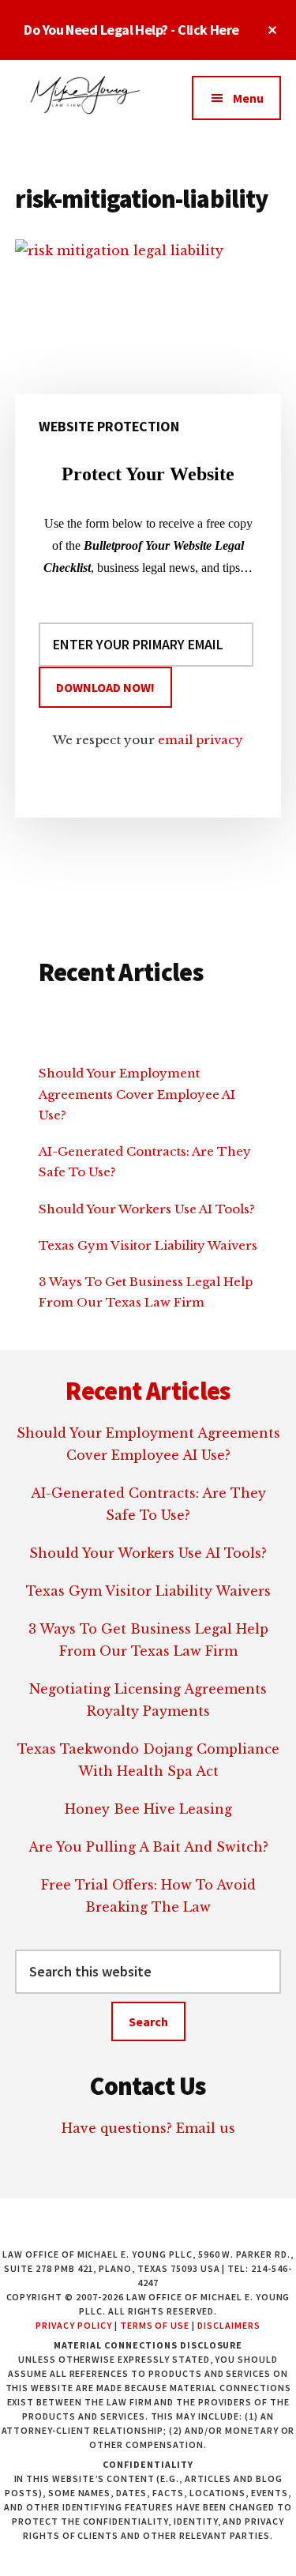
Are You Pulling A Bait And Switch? (148, 1847)
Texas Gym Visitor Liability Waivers (148, 1245)
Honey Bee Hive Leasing (148, 1809)
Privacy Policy (73, 2325)
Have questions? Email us (148, 2128)
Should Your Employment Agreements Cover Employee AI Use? (137, 1094)
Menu (248, 98)
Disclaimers (229, 2325)
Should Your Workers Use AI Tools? (147, 1209)
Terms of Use (155, 2325)
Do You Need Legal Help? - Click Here (131, 30)
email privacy (200, 740)
